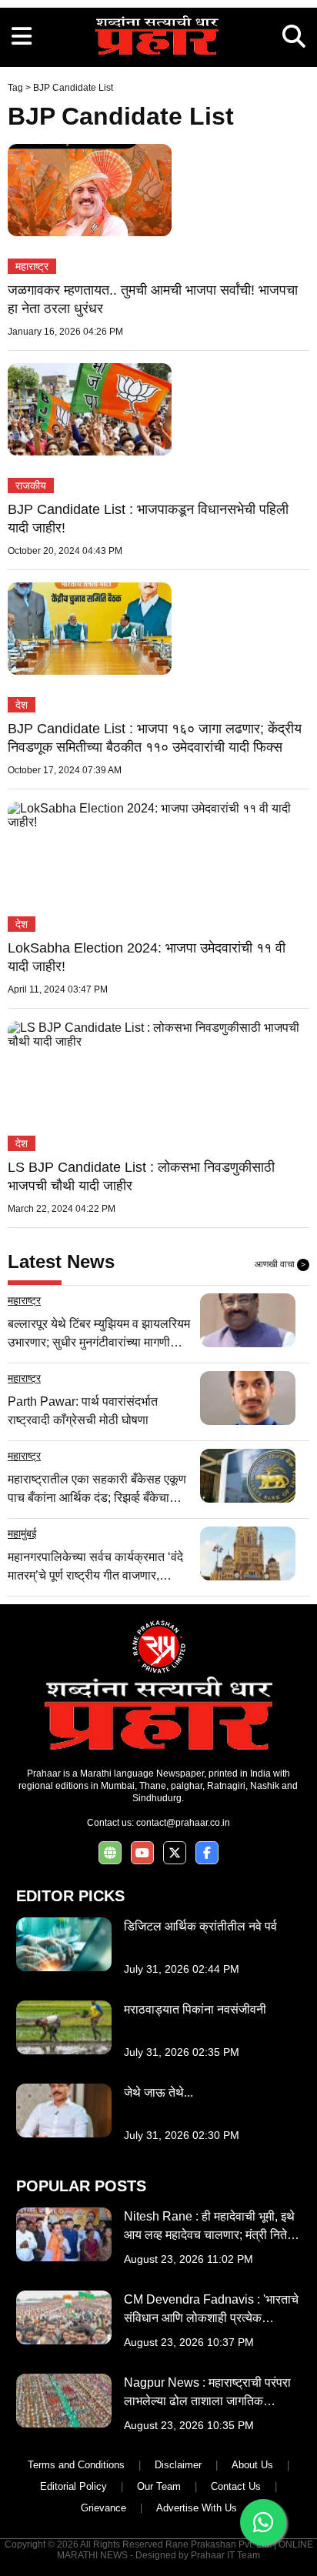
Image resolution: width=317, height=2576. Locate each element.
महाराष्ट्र (32, 266)
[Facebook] (207, 1853)
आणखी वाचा (280, 1264)
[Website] (110, 1853)
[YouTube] (142, 1853)
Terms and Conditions (76, 2465)
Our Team (159, 2486)
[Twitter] (175, 1853)
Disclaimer (178, 2465)
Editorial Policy (73, 2486)
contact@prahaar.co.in (183, 1823)
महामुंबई (22, 1533)
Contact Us (236, 2486)
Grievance (103, 2508)
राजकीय (31, 486)
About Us (252, 2465)
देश (22, 705)
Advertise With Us (197, 2508)
